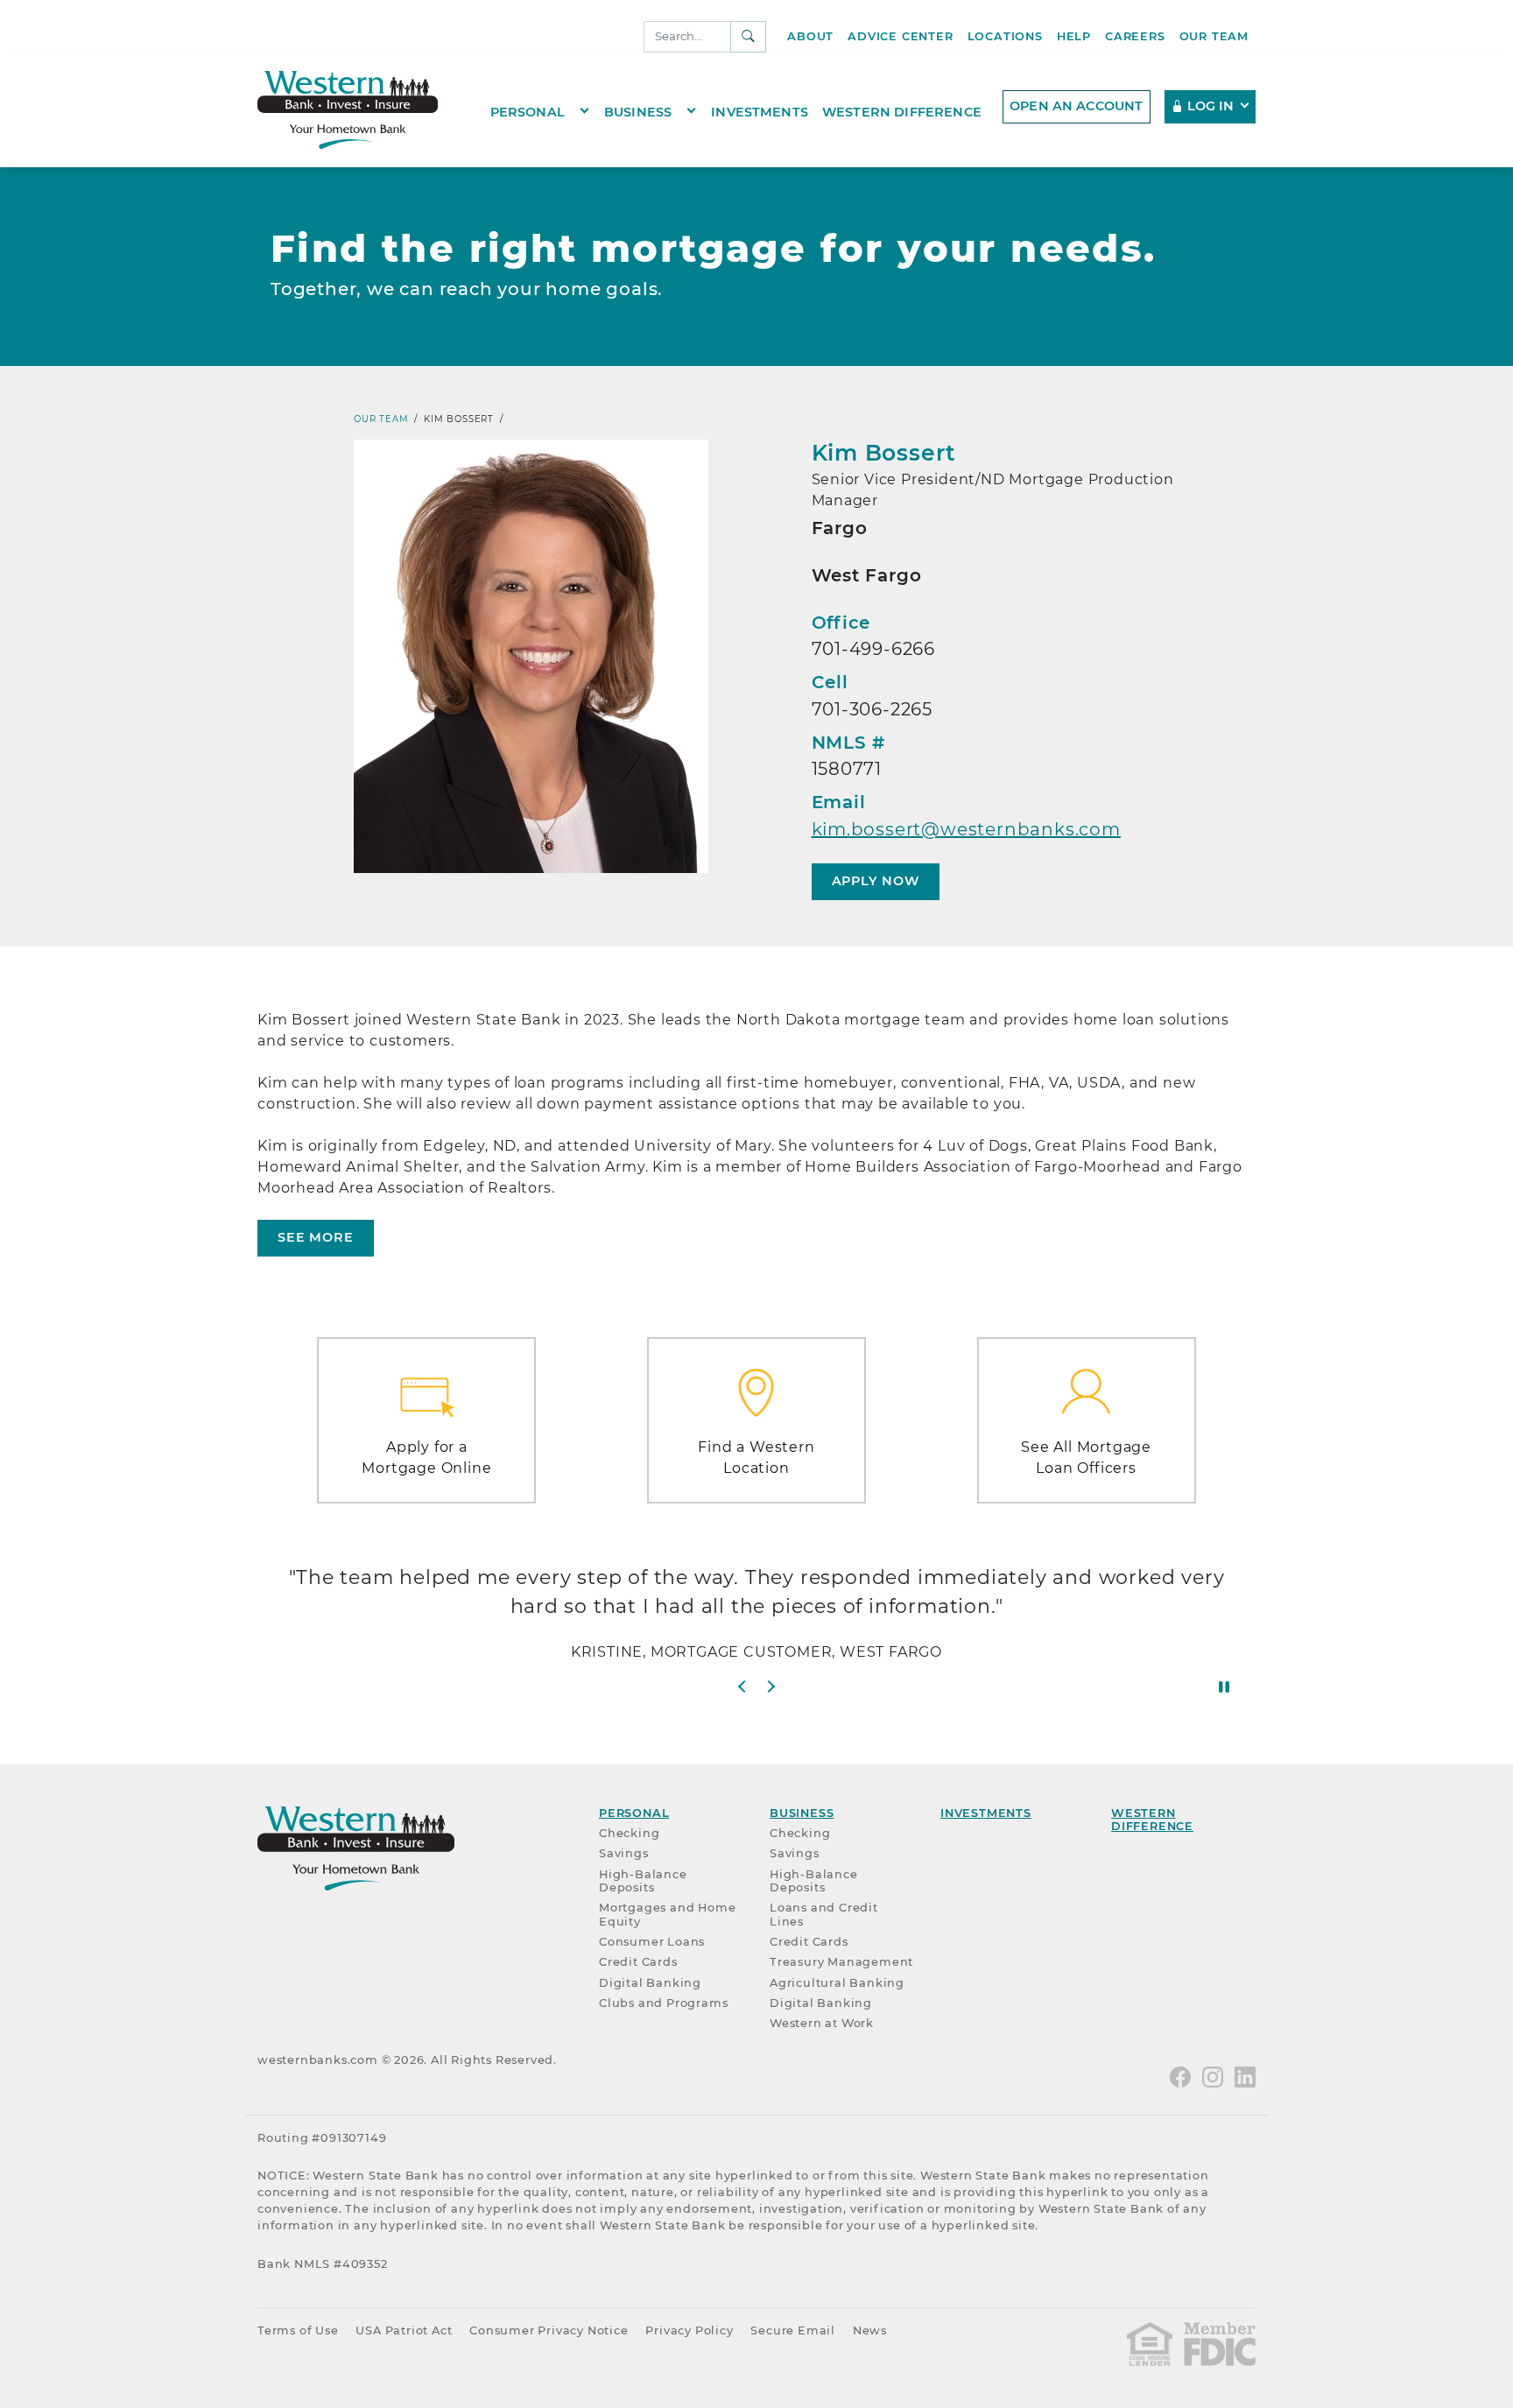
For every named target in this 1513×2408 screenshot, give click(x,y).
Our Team (1214, 36)
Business (638, 111)
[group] (756, 1620)
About (810, 36)
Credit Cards (638, 1962)
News (870, 2331)
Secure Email (793, 2331)
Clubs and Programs (663, 2003)
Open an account (1076, 106)
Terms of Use (298, 2331)
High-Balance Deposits (643, 1881)
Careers (1135, 36)
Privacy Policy (689, 2331)
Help (1074, 36)
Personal (528, 111)
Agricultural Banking (837, 1983)
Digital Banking (650, 1983)
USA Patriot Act (404, 2331)
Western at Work (822, 2023)
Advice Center (900, 36)
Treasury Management (841, 1962)
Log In (1210, 106)
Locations (1005, 36)
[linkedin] (1245, 2076)
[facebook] (1180, 2076)
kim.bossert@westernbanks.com (966, 829)
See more (315, 1237)
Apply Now (876, 881)
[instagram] (1213, 2076)
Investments (760, 111)
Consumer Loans (652, 1942)
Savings (624, 1853)
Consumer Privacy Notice (549, 2331)
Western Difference (902, 111)
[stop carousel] (1224, 1686)
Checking (629, 1833)
